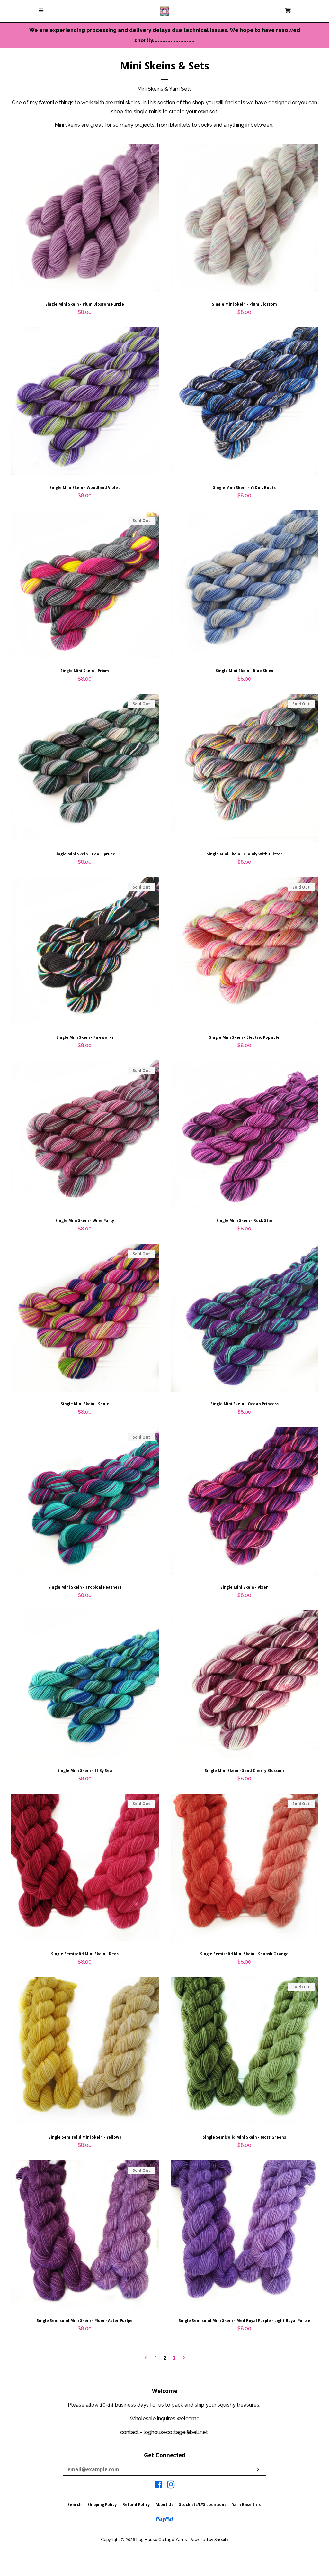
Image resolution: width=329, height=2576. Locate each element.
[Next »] (184, 2358)
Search (75, 2505)
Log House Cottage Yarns (161, 2539)
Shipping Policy (102, 2505)
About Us (164, 2505)
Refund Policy (136, 2505)
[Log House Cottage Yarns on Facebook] (159, 2486)
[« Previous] (146, 2358)
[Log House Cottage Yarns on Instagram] (171, 2486)
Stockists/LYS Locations (203, 2505)
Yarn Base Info (247, 2505)
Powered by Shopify (209, 2539)
